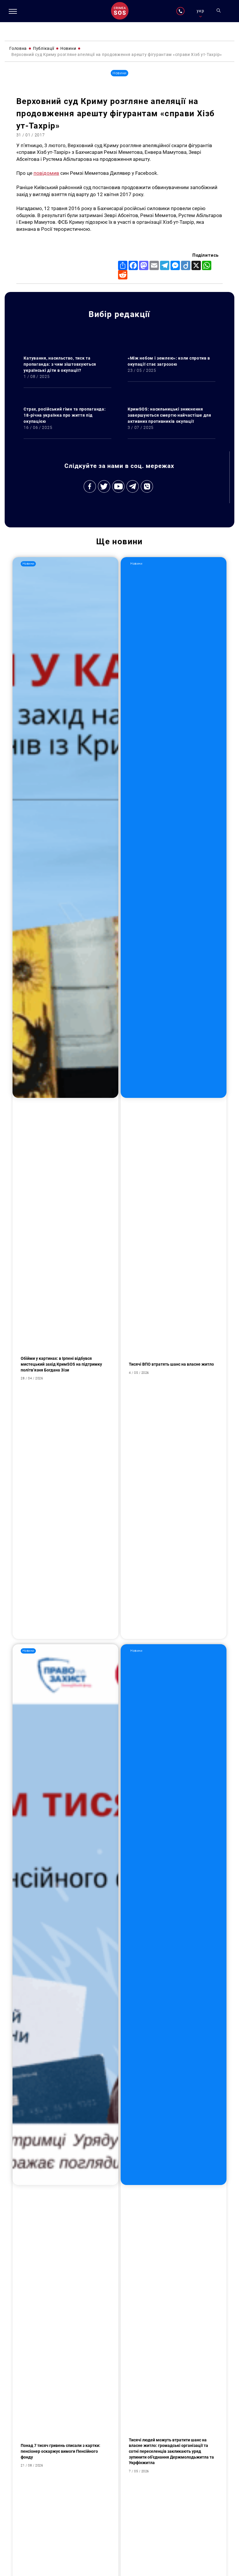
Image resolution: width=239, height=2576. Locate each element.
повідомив (46, 173)
